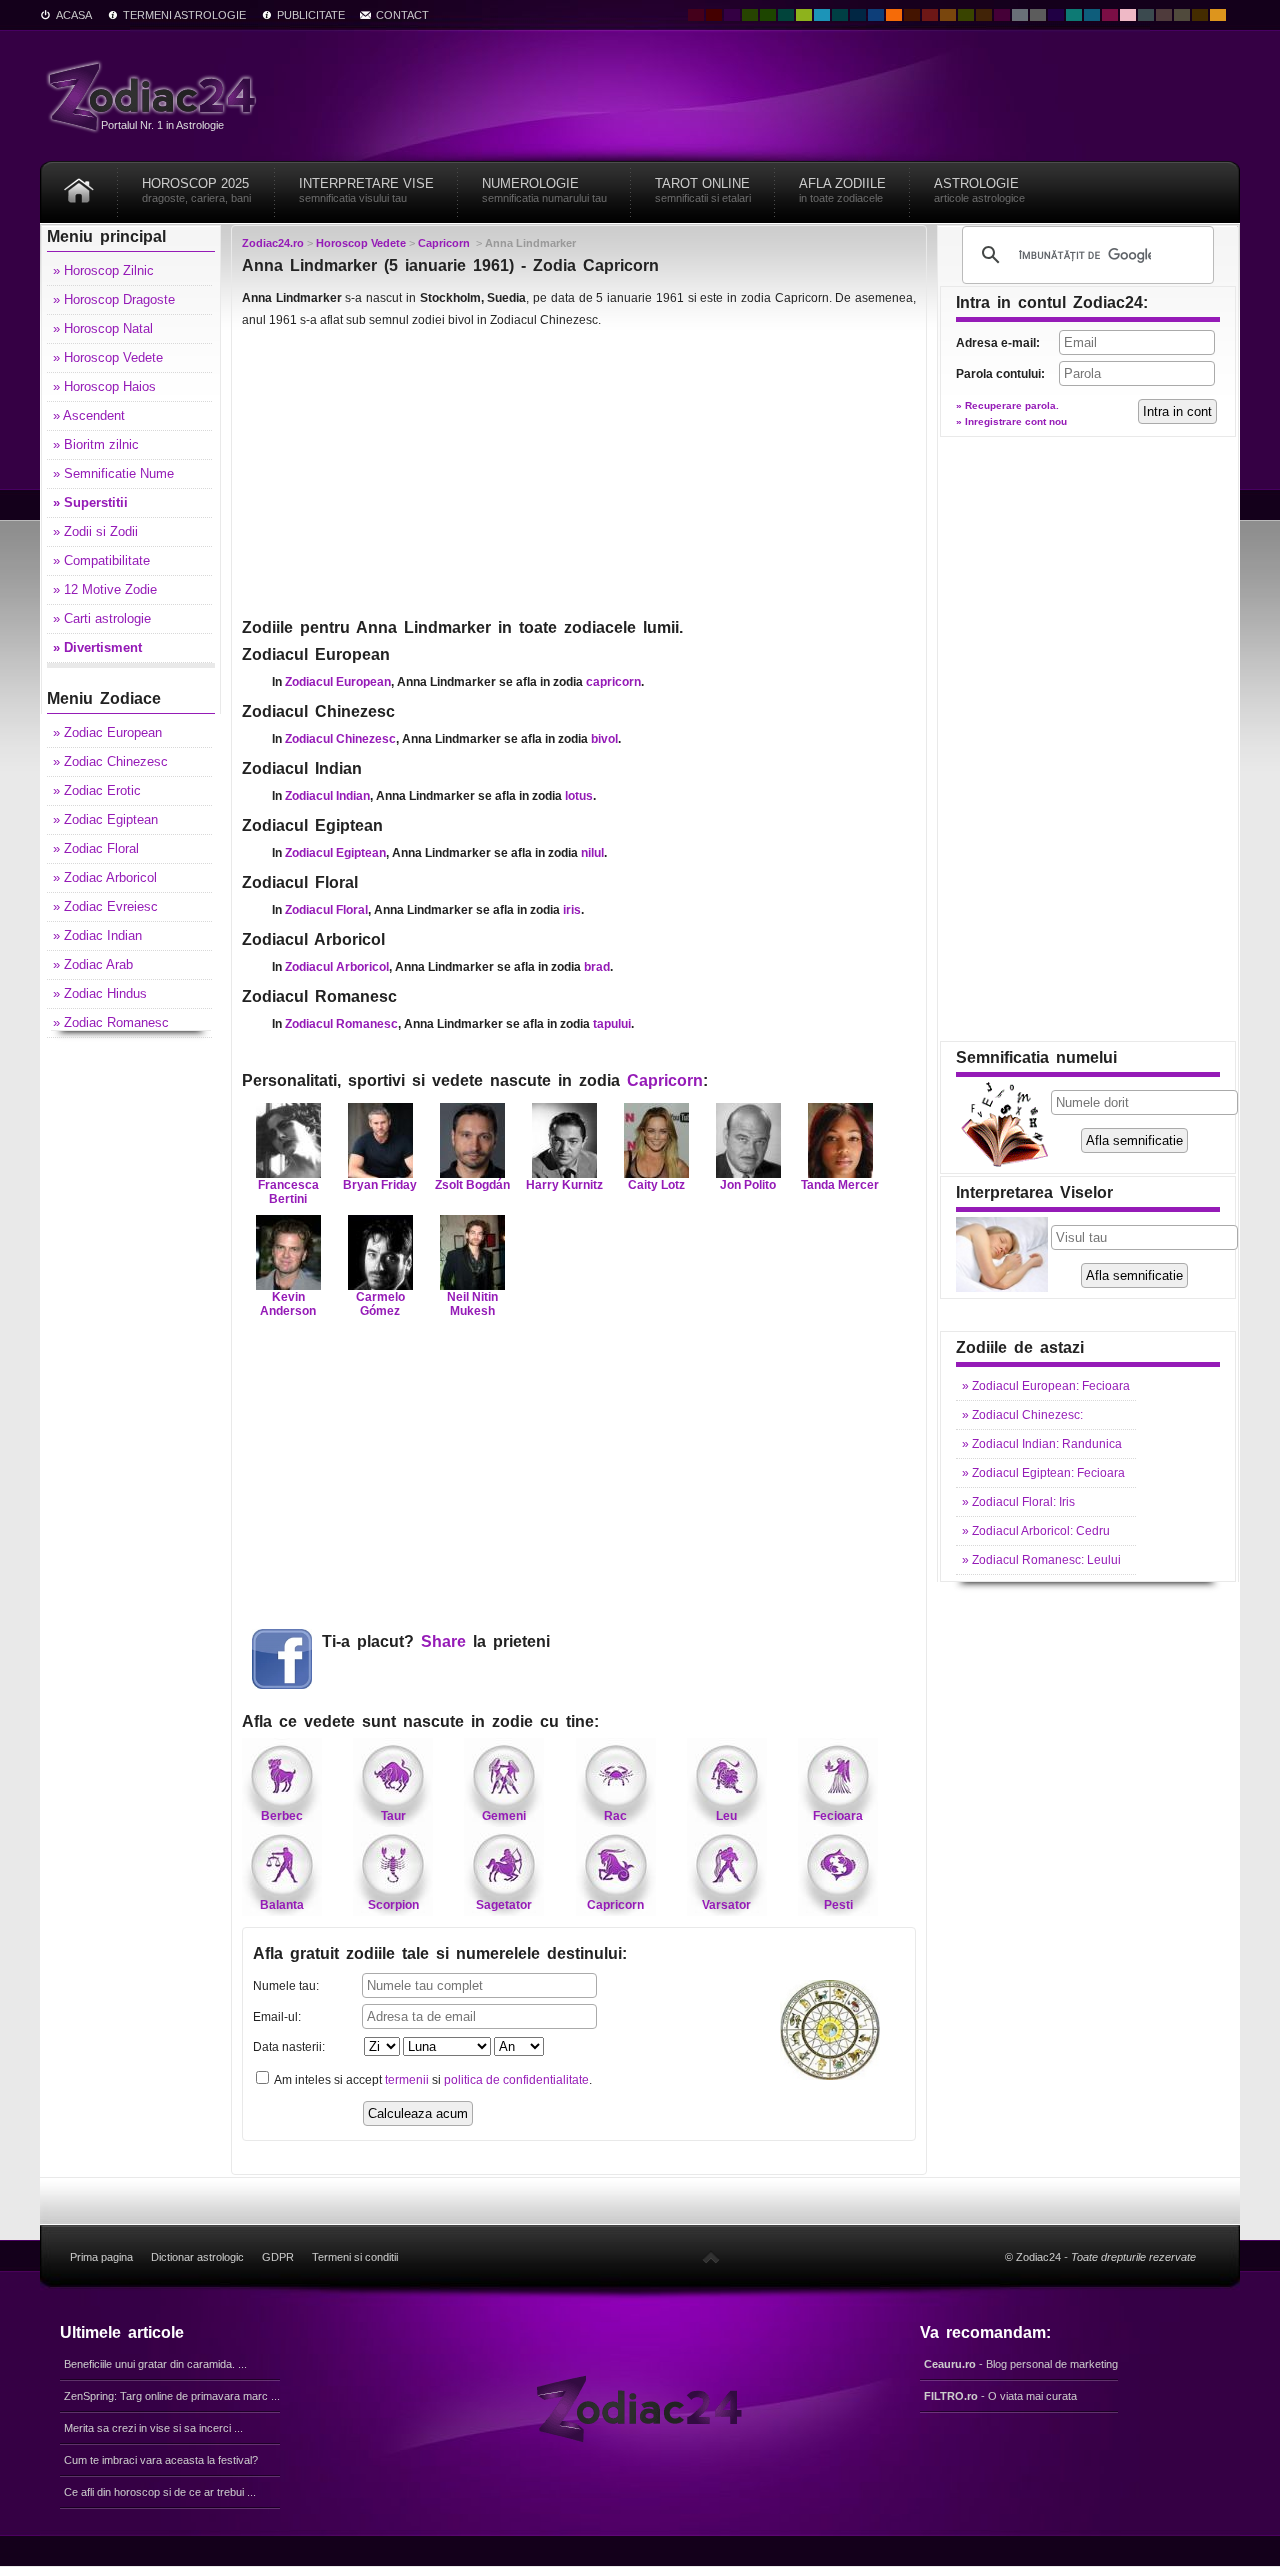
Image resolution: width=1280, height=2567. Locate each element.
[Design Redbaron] (714, 15)
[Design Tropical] (840, 15)
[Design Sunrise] (1218, 15)
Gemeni (504, 1816)
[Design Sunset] (948, 15)
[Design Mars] (912, 15)
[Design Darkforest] (750, 15)
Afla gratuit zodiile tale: (440, 1953)
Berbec (282, 1816)
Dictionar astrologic (197, 2257)
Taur (393, 1816)
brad (597, 967)
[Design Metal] (1020, 15)
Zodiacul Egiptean (335, 853)
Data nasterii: (289, 2047)
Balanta (282, 1905)
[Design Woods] (768, 15)
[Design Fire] (894, 15)
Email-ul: (277, 2017)
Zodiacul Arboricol (337, 967)
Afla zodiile (842, 190)
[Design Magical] (732, 15)
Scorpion (393, 1905)
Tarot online (703, 190)
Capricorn (665, 1080)
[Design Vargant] (930, 15)
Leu (726, 1816)
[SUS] (711, 2257)
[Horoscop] (79, 183)
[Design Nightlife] (1056, 15)
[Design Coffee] (984, 15)
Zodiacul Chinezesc (340, 739)
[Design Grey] (1038, 15)
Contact (402, 15)
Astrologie (979, 190)
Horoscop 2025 (196, 190)
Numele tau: (286, 1986)
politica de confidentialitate (516, 2080)
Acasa (74, 15)
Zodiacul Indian (327, 796)
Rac (615, 1816)
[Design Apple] (804, 15)
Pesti (838, 1905)
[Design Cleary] (1092, 15)
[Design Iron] (1146, 15)
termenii (407, 2080)
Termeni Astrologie (184, 15)
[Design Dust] (1182, 15)
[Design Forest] (966, 15)
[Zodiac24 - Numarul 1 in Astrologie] (155, 95)
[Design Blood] (696, 15)
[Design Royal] (858, 15)
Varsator (726, 1905)
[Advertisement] (579, 472)
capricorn (613, 682)
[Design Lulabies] (1128, 15)
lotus (579, 796)
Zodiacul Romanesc (341, 1024)
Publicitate (311, 15)
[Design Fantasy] (1002, 15)
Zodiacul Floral (326, 910)
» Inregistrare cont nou (1011, 421)
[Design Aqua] (822, 15)
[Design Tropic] (786, 15)
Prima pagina (101, 2257)
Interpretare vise (366, 190)
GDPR (278, 2257)
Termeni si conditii (355, 2257)
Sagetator (504, 1905)
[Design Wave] (1074, 15)
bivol (604, 739)
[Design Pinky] (1110, 15)
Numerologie (544, 190)
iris (572, 910)
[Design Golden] (1200, 15)
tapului (612, 1024)
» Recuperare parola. (1007, 405)
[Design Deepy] (876, 15)
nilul (592, 853)
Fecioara (838, 1816)
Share (443, 1641)
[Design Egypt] (1164, 15)
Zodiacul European (338, 682)
